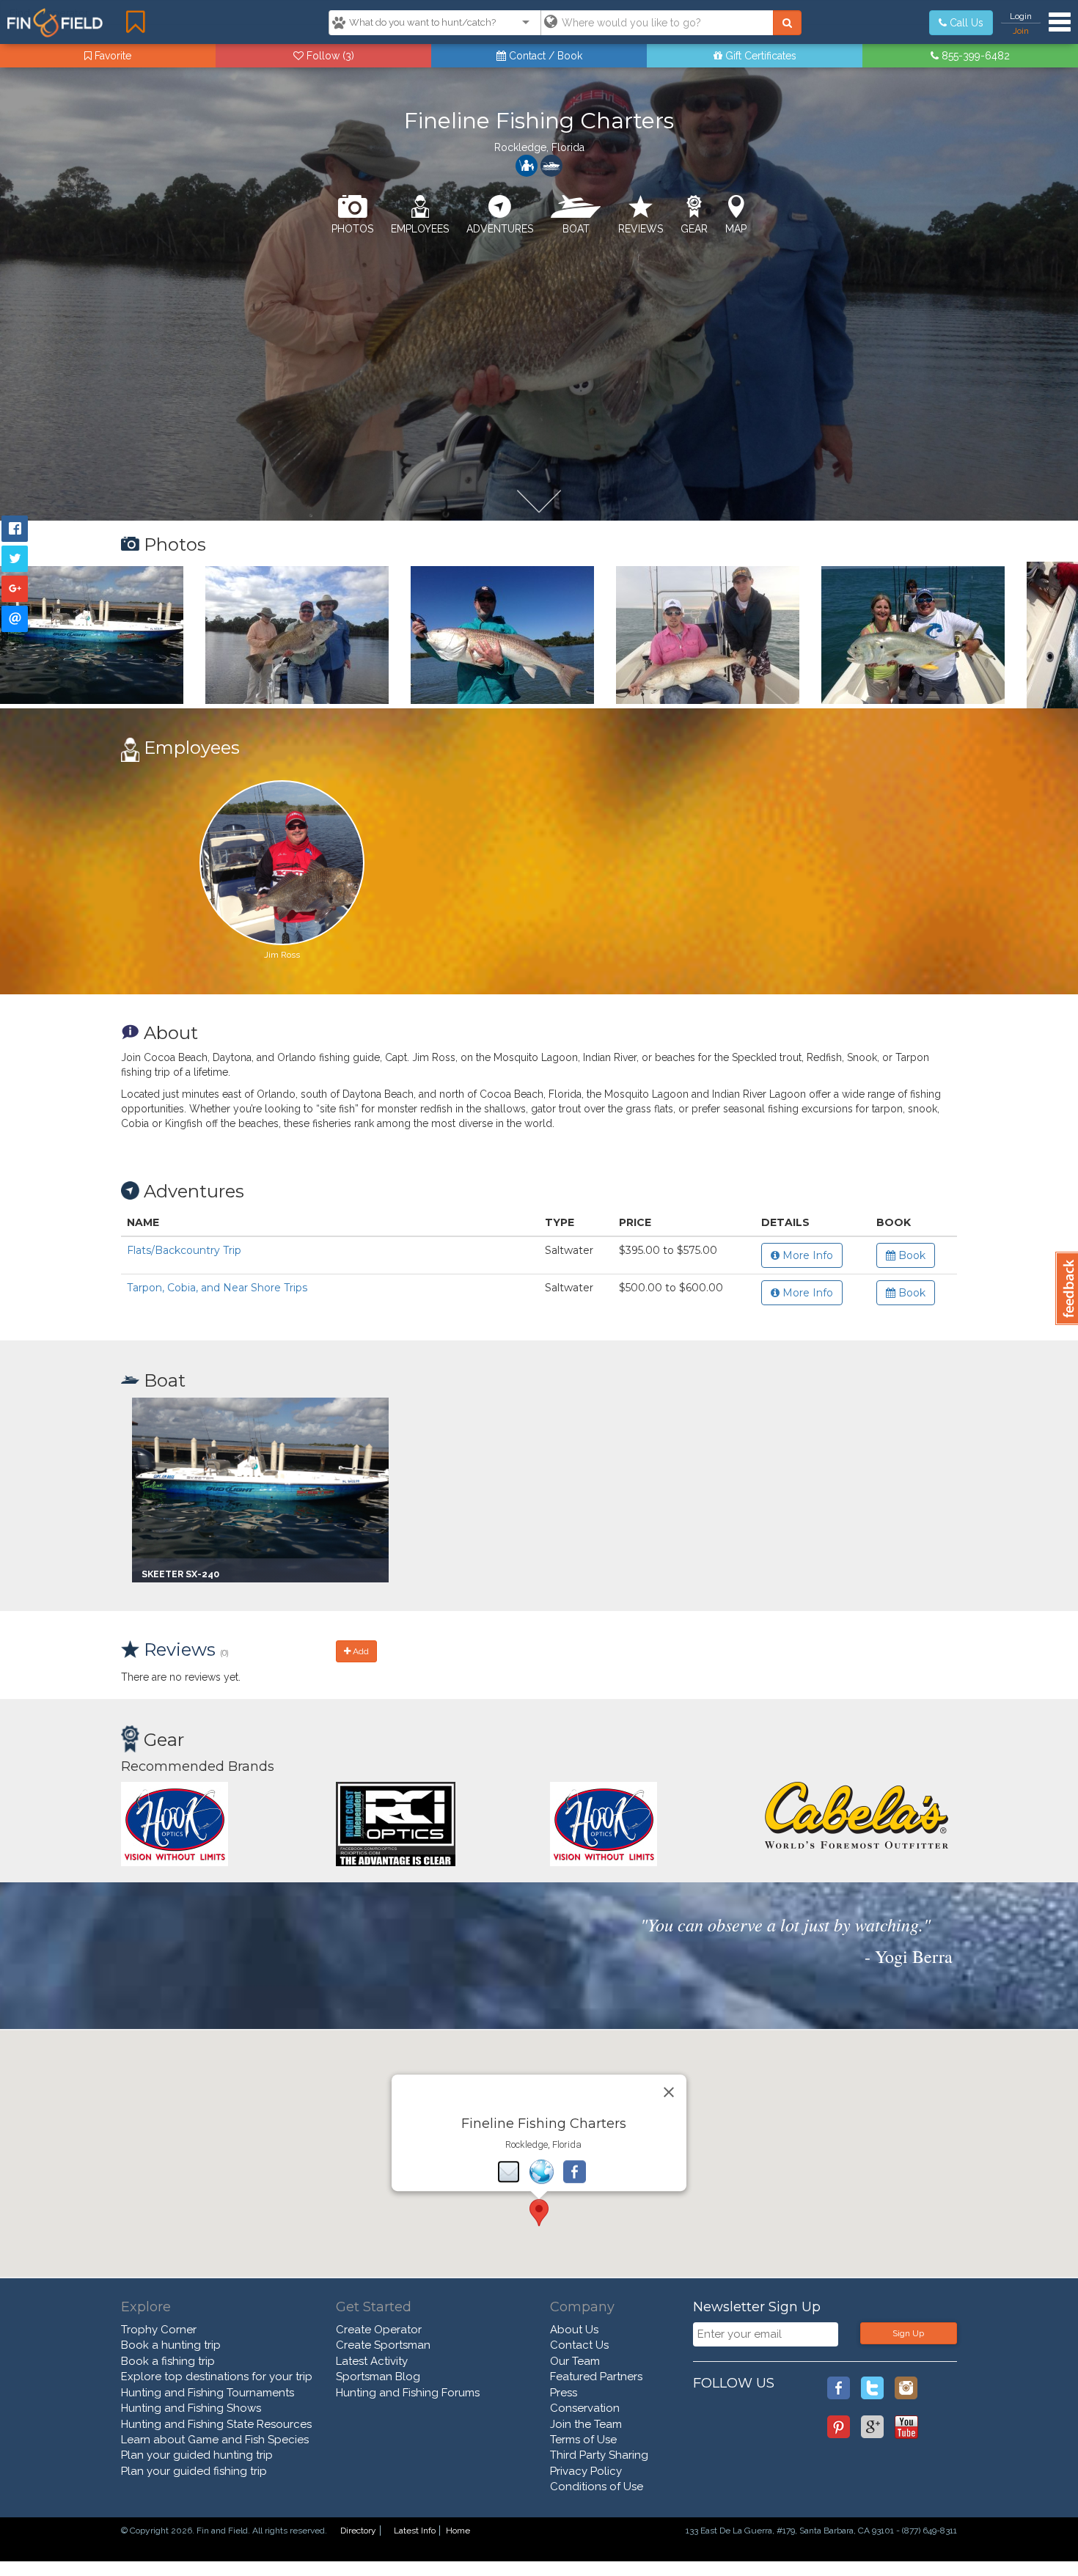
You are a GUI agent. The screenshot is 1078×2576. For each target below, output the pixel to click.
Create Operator (379, 2330)
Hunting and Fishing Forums (408, 2393)
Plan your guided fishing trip (194, 2471)
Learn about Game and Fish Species (215, 2440)
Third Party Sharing (599, 2455)
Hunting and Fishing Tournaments (208, 2393)
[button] (539, 2213)
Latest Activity (372, 2361)
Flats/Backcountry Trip (184, 1250)
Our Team (575, 2361)
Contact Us (579, 2345)
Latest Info (415, 2531)
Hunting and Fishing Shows (191, 2408)
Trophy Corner (159, 2330)
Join (1021, 31)
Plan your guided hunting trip (197, 2455)
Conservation (585, 2408)
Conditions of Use (597, 2487)
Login (1021, 16)
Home (458, 2531)
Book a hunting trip (171, 2345)
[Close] (669, 2092)
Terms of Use (583, 2440)
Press (564, 2393)
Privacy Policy (586, 2471)
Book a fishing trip (168, 2361)
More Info (806, 1255)
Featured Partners (596, 2377)
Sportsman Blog (378, 2377)
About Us (574, 2330)
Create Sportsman (383, 2345)
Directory (358, 2531)
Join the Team (586, 2424)
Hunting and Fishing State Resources (216, 2424)
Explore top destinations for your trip (217, 2377)
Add (360, 1651)
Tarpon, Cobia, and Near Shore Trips (217, 1288)
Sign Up (908, 2333)
